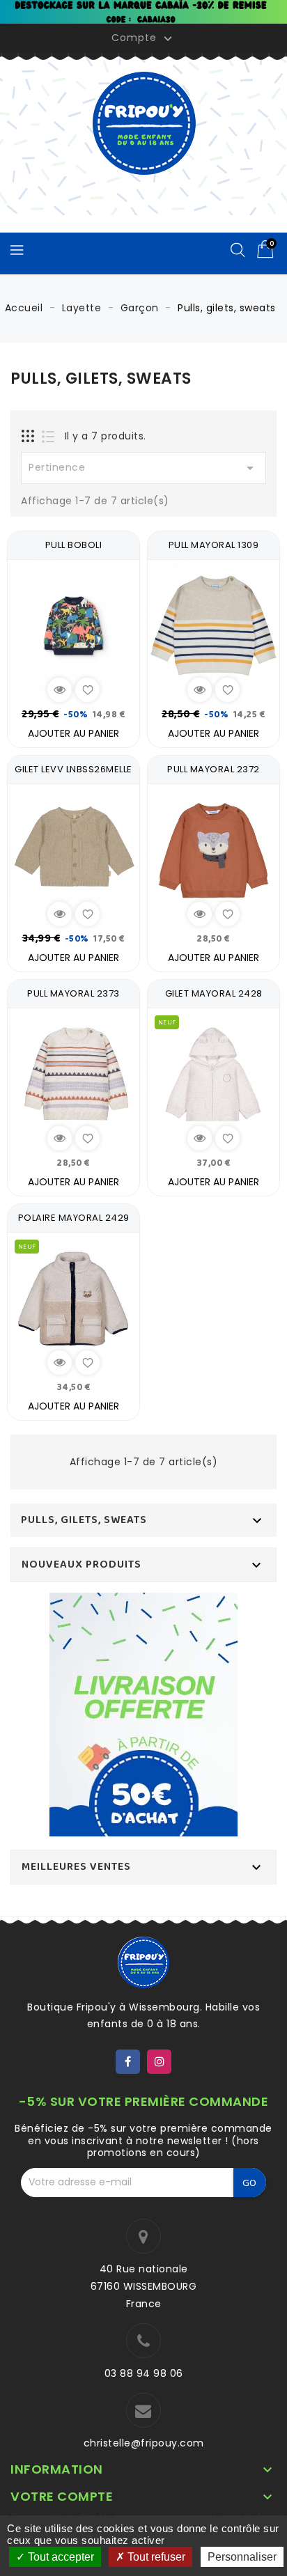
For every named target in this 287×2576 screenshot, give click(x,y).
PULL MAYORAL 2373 (73, 993)
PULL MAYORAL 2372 (214, 769)
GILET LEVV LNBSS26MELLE (73, 769)
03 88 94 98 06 (144, 2373)
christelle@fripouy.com (144, 2443)
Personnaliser (242, 2557)
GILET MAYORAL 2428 (214, 993)
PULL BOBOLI (74, 545)
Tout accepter (60, 2557)
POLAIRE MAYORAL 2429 (74, 1218)
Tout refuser (155, 2557)
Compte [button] (143, 38)
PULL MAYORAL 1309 (214, 545)
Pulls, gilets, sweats (84, 1520)
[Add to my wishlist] (87, 690)
